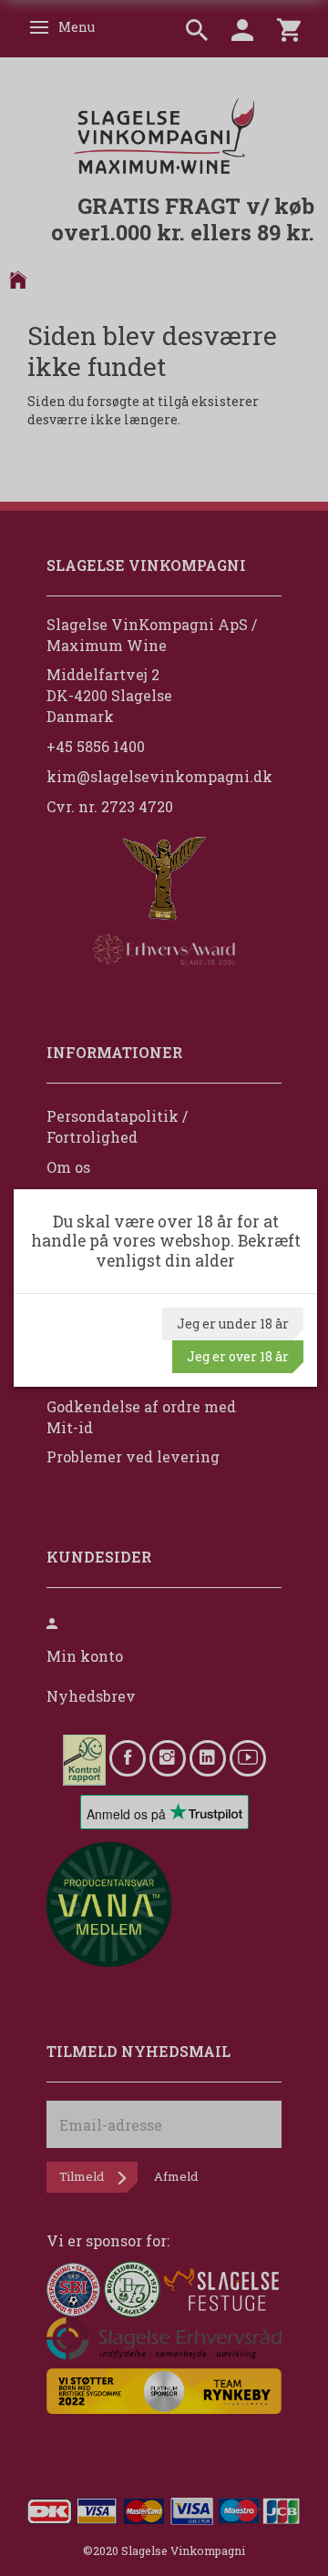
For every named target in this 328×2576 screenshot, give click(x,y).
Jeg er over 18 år (238, 1356)
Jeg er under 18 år (233, 1324)
